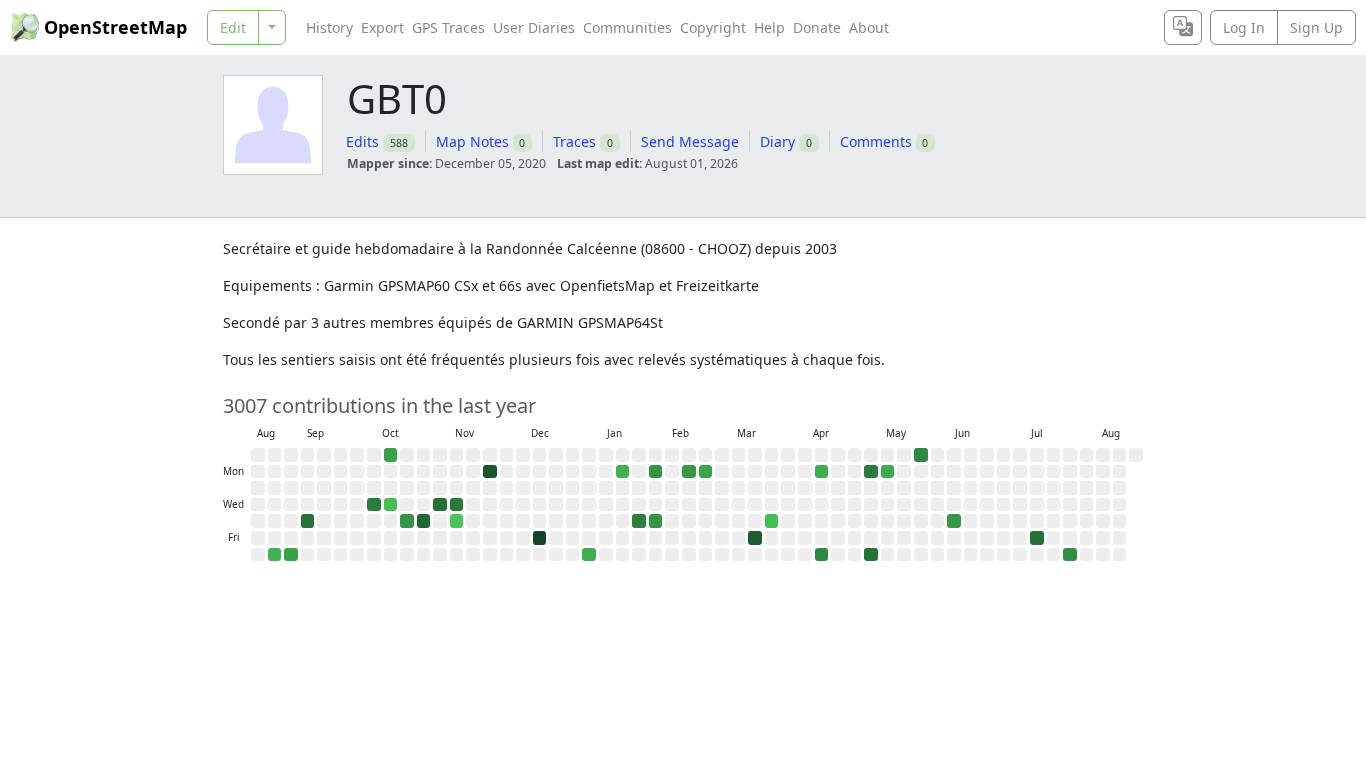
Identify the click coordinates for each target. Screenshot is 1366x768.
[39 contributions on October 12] (391, 455)
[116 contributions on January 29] (639, 521)
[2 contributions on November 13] (457, 521)
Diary (777, 141)
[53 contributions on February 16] (689, 472)
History (329, 27)
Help (769, 27)
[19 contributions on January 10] (589, 555)
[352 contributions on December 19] (540, 538)
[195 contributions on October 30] (424, 521)
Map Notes (472, 141)
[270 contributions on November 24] (490, 472)
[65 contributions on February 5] (656, 521)
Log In (1244, 27)
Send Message (690, 141)
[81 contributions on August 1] (1070, 555)
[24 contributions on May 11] (888, 472)
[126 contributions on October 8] (374, 505)
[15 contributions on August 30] (275, 555)
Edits (362, 141)
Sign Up (1316, 27)
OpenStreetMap (115, 27)
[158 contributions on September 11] (308, 521)
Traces (574, 141)
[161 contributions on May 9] (871, 555)
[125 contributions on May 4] (871, 472)
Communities (627, 27)
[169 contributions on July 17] (1037, 538)
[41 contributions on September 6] (291, 555)
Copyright (713, 27)
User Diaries (534, 27)
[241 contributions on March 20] (755, 538)
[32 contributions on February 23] (706, 472)
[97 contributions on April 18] (822, 555)
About (869, 27)
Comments (876, 141)
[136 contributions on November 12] (457, 505)
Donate (817, 27)
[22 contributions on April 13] (822, 472)
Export (382, 27)
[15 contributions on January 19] (623, 472)
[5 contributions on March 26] (772, 521)
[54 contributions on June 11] (954, 521)
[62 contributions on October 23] (407, 521)
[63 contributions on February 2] (656, 472)
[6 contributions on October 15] (391, 505)
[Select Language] (1183, 27)
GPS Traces (448, 27)
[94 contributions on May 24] (921, 455)
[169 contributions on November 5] (440, 505)
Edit (233, 27)
